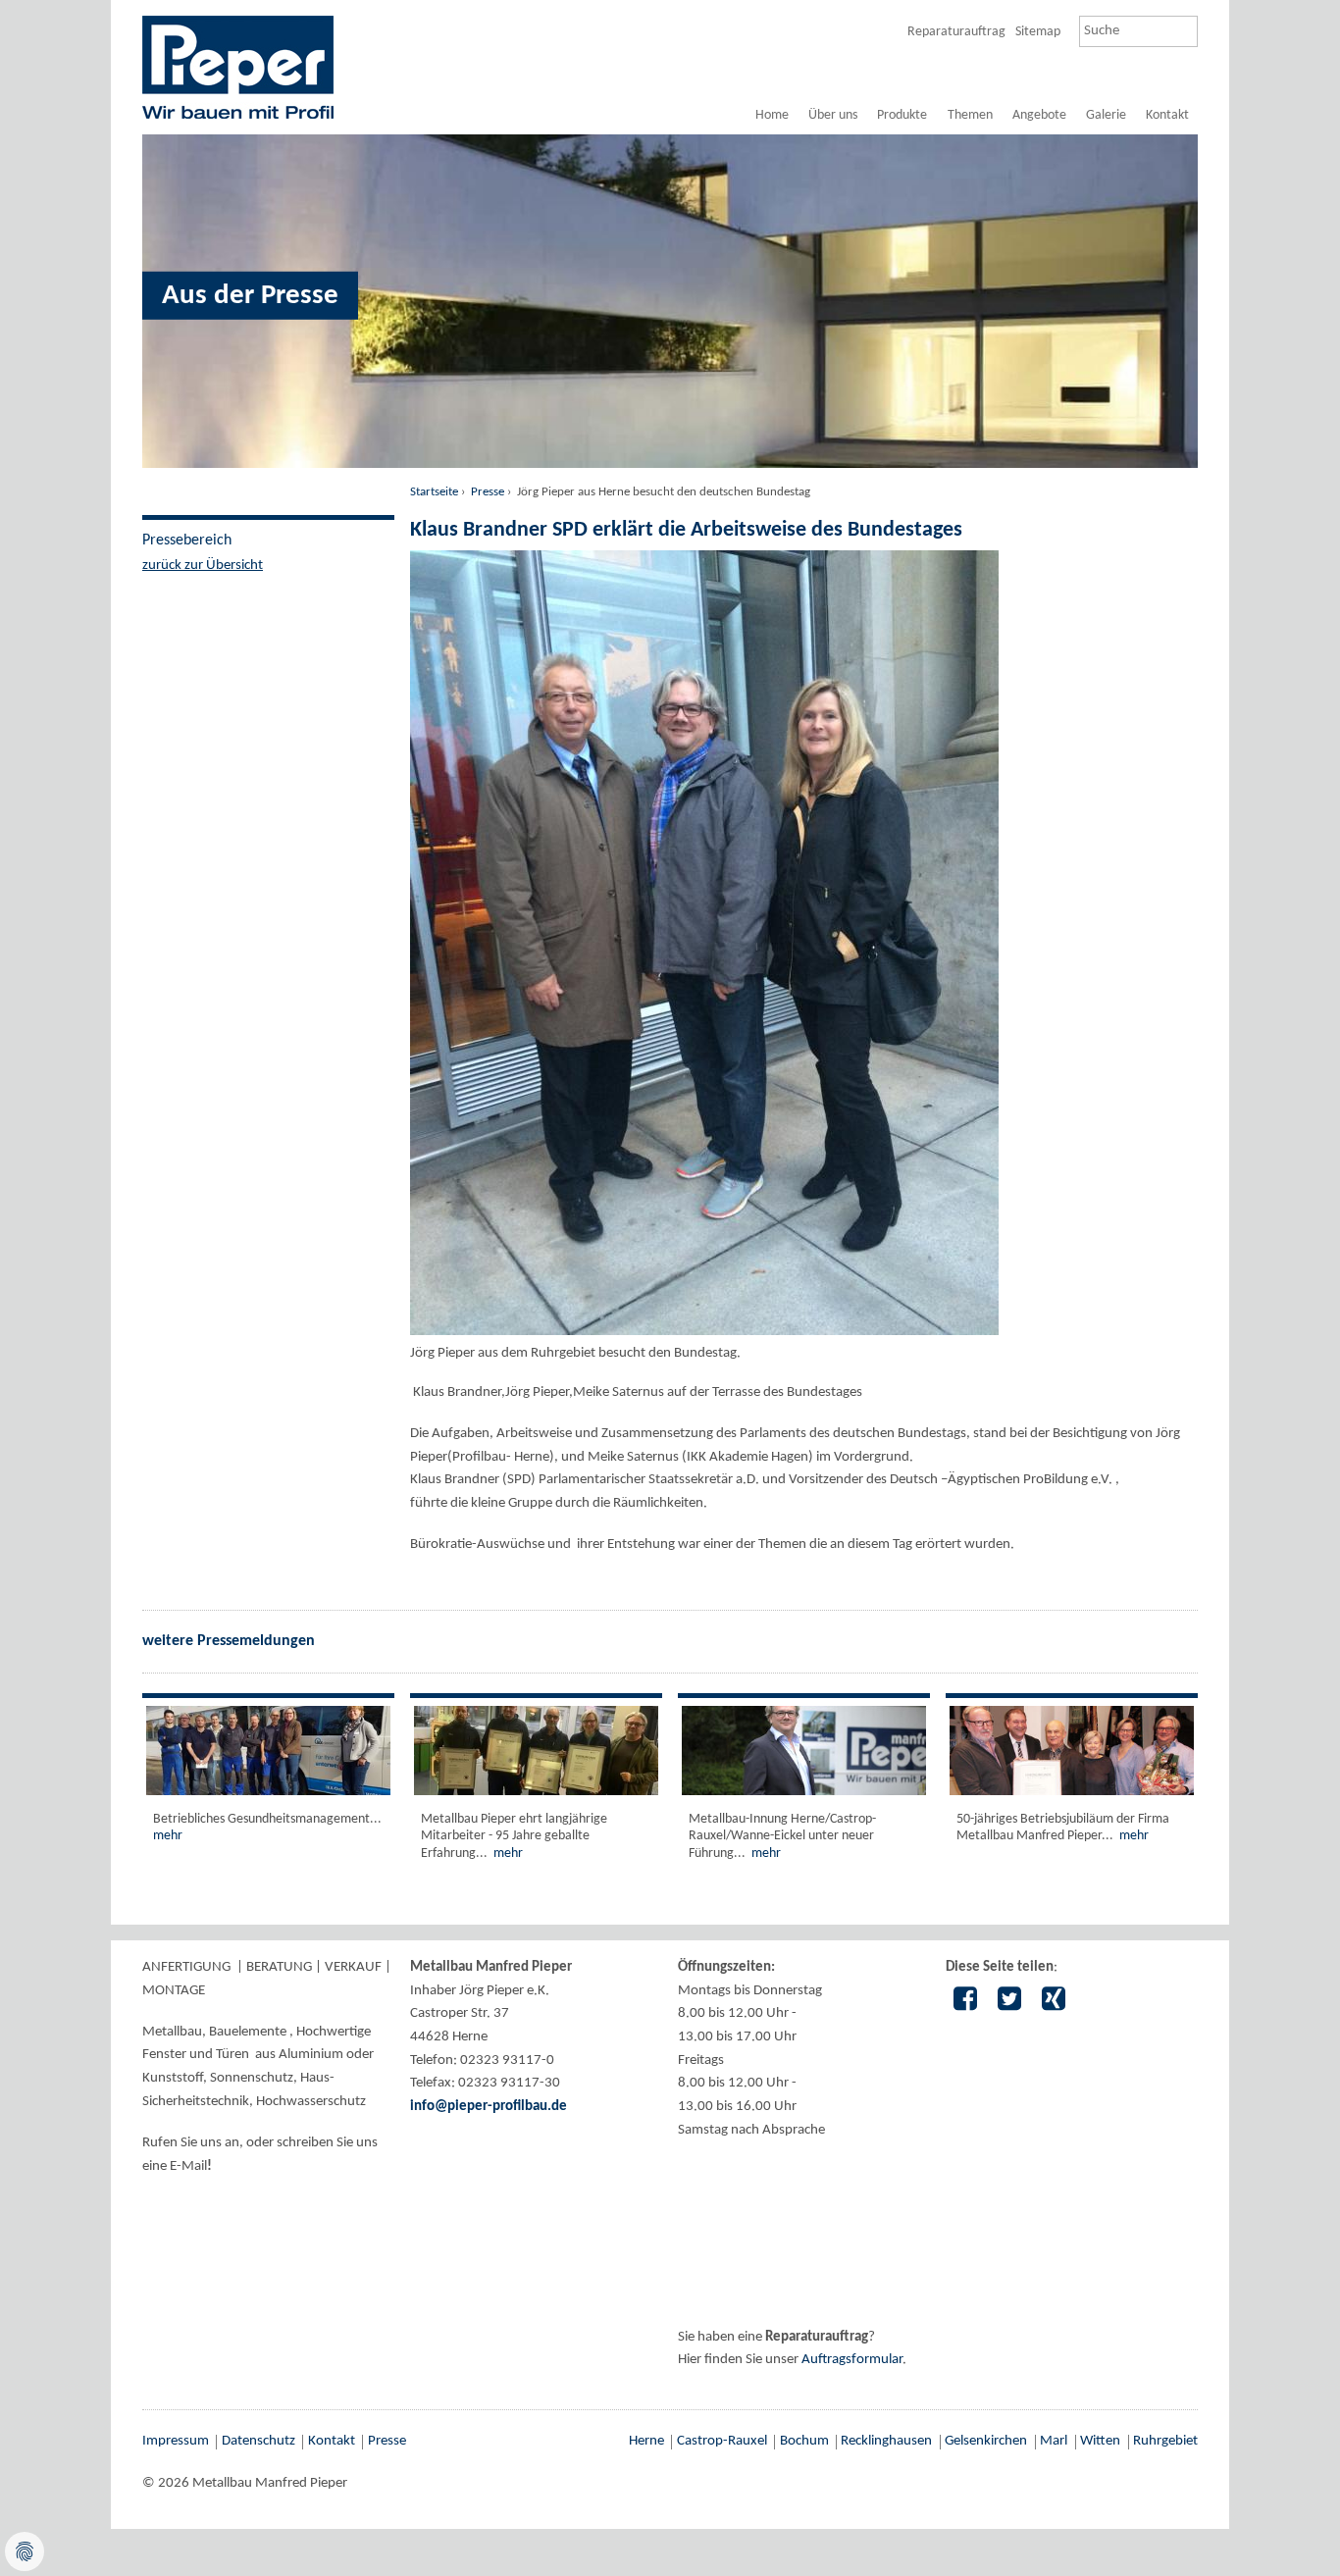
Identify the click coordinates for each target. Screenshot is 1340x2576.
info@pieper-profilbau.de (489, 2107)
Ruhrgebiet (1165, 2441)
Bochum (804, 2441)
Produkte (902, 115)
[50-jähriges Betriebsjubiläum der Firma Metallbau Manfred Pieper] (1072, 1750)
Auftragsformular (852, 2360)
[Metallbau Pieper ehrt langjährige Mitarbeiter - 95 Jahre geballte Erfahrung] (536, 1750)
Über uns (833, 115)
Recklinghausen (886, 2441)
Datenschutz (258, 2441)
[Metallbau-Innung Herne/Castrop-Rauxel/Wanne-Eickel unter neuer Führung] (804, 1750)
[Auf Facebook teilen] (965, 2001)
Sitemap (1038, 32)
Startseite (434, 492)
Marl (1054, 2441)
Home (772, 115)
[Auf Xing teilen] (1053, 2001)
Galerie (1106, 115)
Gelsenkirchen (986, 2441)
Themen (970, 115)
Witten (1100, 2441)
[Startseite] (238, 67)
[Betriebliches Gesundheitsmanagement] (268, 1750)
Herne (646, 2441)
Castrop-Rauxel (722, 2441)
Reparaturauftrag (956, 32)
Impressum (176, 2441)
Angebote (1039, 115)
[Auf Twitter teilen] (1009, 2001)
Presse (488, 492)
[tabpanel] (670, 116)
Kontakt (1167, 115)
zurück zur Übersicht (203, 566)
